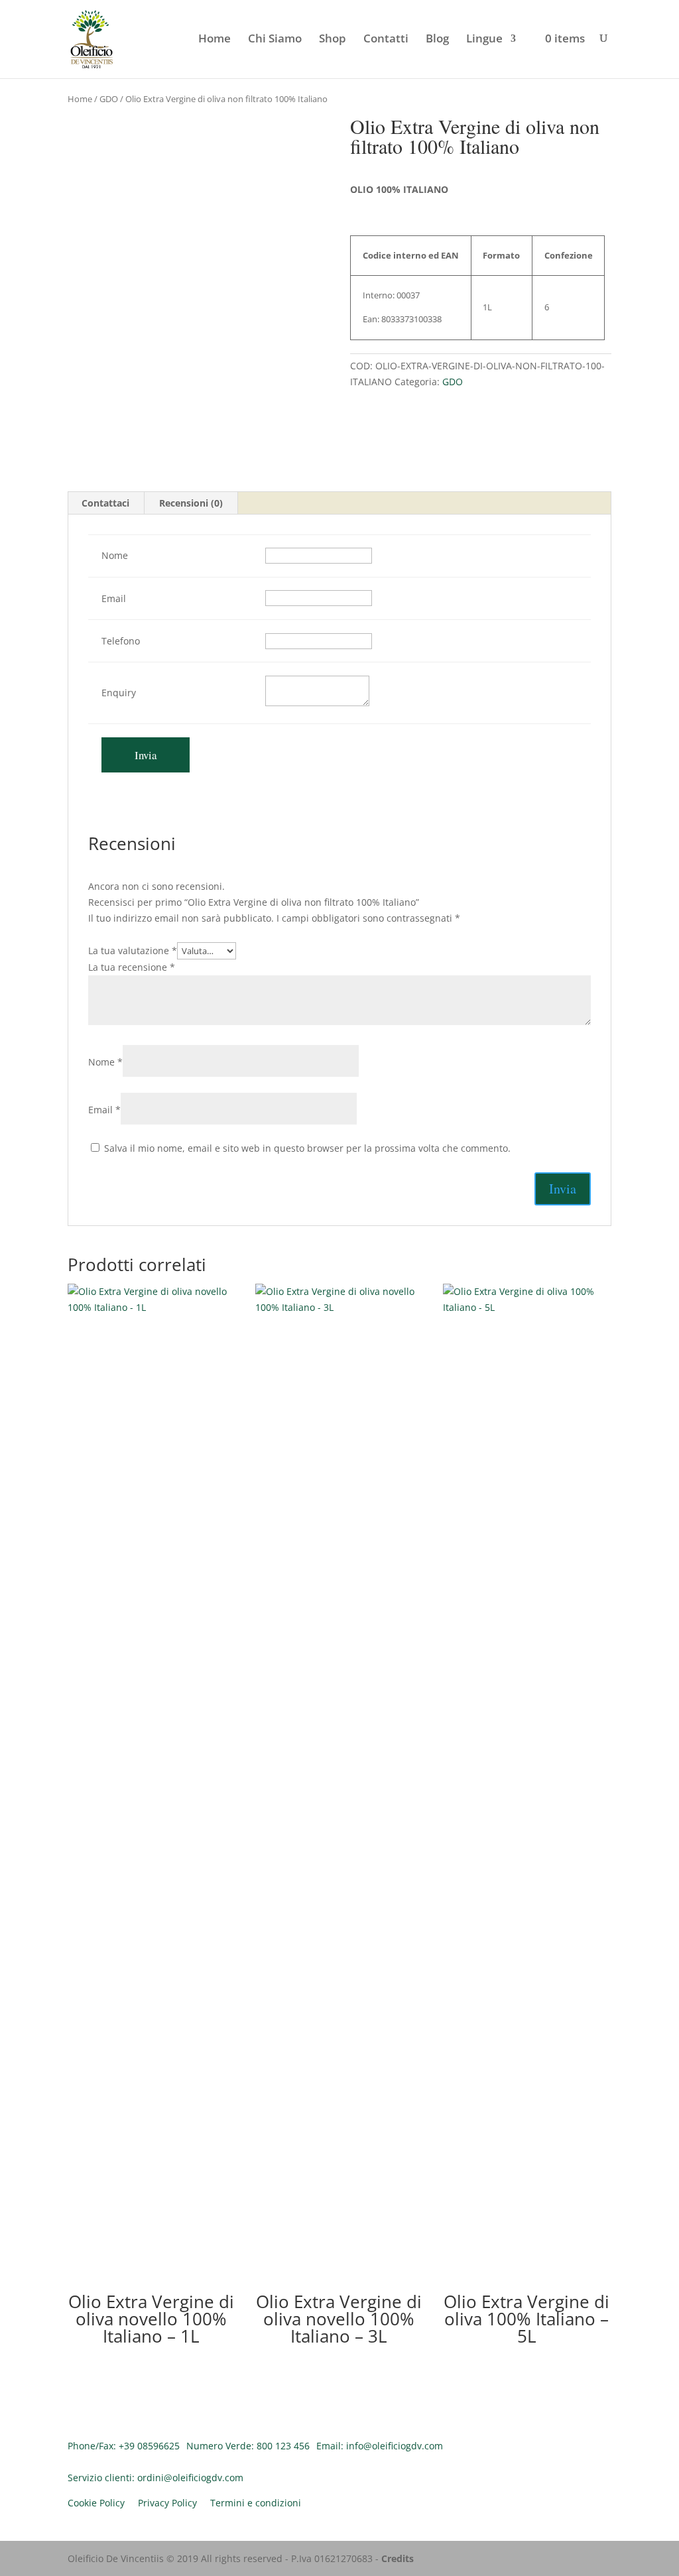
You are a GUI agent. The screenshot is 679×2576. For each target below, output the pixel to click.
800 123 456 (283, 2446)
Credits (398, 2558)
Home (215, 40)
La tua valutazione (133, 951)
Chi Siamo (275, 40)
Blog (437, 40)
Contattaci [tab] (105, 503)
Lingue (484, 40)
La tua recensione (132, 967)
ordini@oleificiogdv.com (190, 2478)
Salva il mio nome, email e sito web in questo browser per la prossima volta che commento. (307, 1148)
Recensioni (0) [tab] (191, 503)
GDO (109, 99)
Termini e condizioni (256, 2503)
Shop (333, 40)
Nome (105, 1062)
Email (104, 1110)
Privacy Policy (167, 2503)
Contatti (386, 40)
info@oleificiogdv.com (395, 2446)
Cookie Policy (96, 2503)
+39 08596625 (149, 2446)
